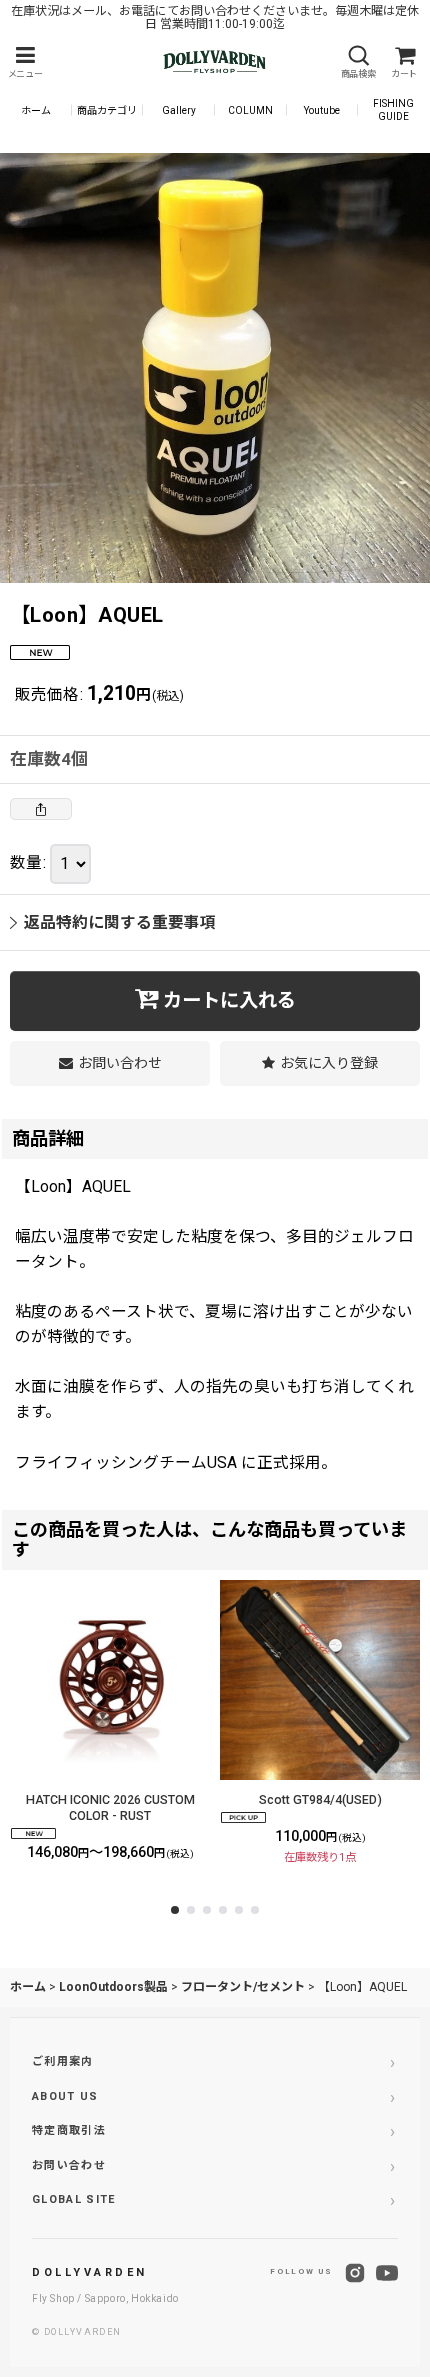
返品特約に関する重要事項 (120, 922)
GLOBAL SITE (74, 2199)
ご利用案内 (63, 2061)
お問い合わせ (69, 2165)
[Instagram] (355, 2273)
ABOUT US (65, 2096)
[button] (25, 62)
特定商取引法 (69, 2130)
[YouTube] (387, 2273)
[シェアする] (41, 809)
